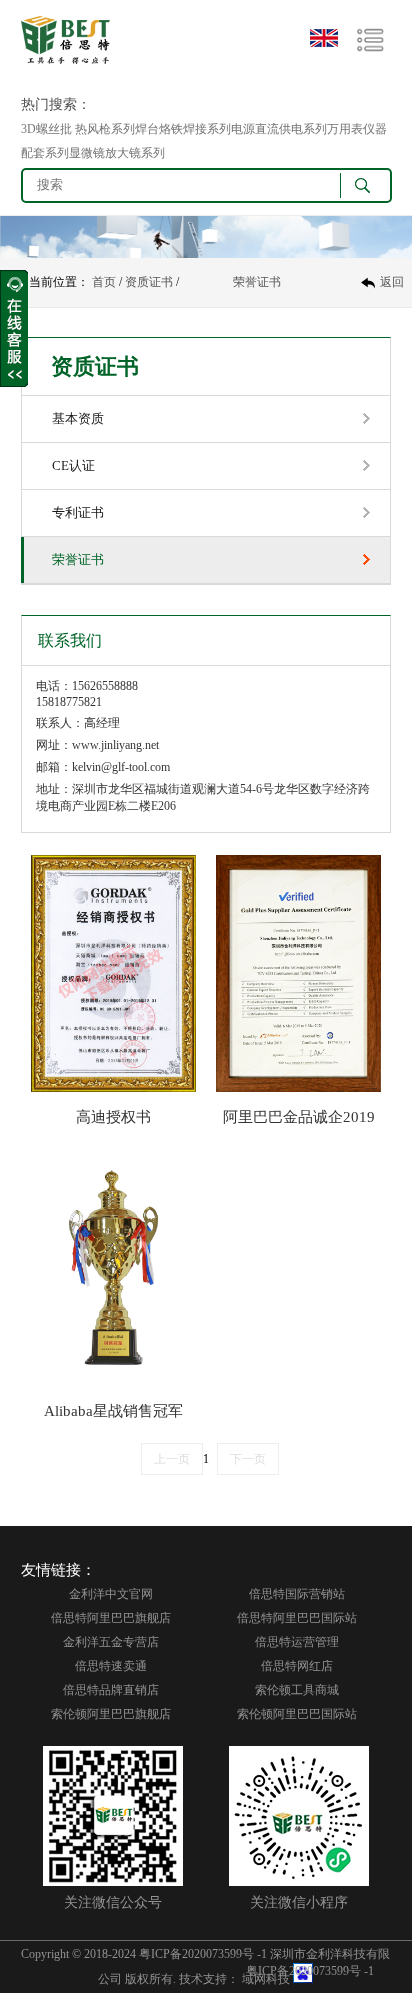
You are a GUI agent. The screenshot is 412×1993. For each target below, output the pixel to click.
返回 (392, 282)
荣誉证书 (257, 282)
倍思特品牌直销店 (111, 1690)
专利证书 (78, 512)
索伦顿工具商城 (297, 1690)
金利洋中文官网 (111, 1594)
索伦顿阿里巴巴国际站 (297, 1714)
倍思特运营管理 (297, 1642)
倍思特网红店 (297, 1666)
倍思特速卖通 (111, 1666)
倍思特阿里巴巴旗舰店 (111, 1618)
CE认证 (73, 465)
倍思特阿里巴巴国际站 (297, 1618)
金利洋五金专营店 (111, 1642)
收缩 (14, 329)
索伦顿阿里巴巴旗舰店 (111, 1714)
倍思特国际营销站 (297, 1594)
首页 (104, 282)
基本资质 (78, 418)
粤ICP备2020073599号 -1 (203, 1954)
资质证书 (149, 282)
